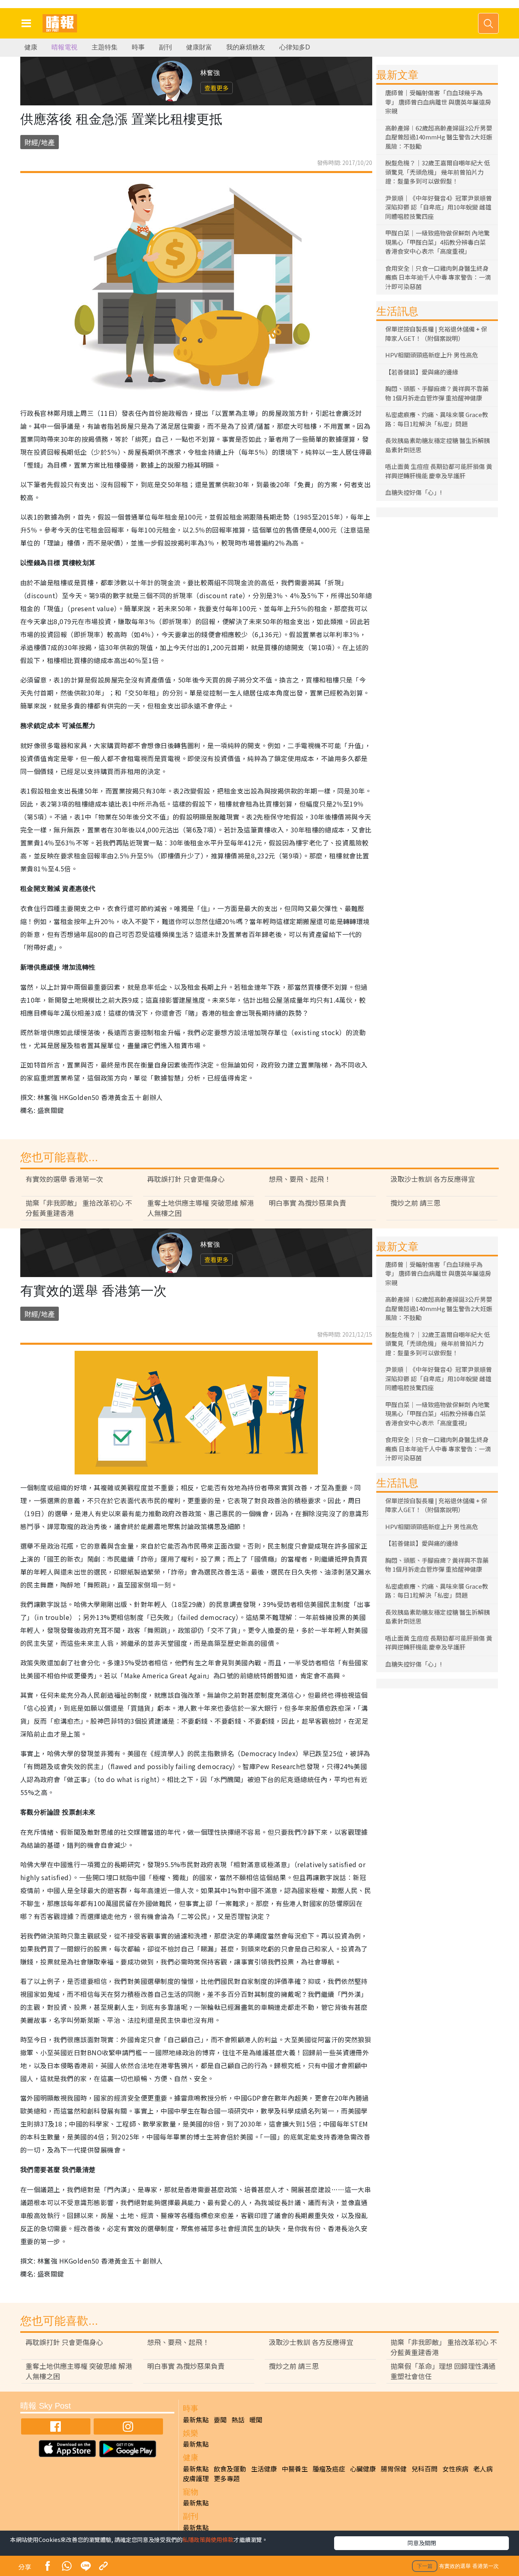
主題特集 (105, 47)
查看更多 (217, 88)
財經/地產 (40, 142)
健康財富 (199, 47)
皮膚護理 (196, 2478)
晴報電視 (64, 47)
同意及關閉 (422, 2543)
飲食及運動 (230, 2469)
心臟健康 (363, 2469)
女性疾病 (455, 2469)
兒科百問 (425, 2469)
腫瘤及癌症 (329, 2469)
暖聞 (256, 2420)
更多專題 (227, 2478)
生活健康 (264, 2469)
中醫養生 (295, 2469)
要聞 (220, 2420)
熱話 (238, 2420)
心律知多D (295, 47)
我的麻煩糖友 (246, 47)
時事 (138, 47)
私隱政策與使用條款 (208, 2540)
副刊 (165, 47)
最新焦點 (196, 2420)
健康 (31, 47)
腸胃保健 (394, 2469)
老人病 (483, 2469)
